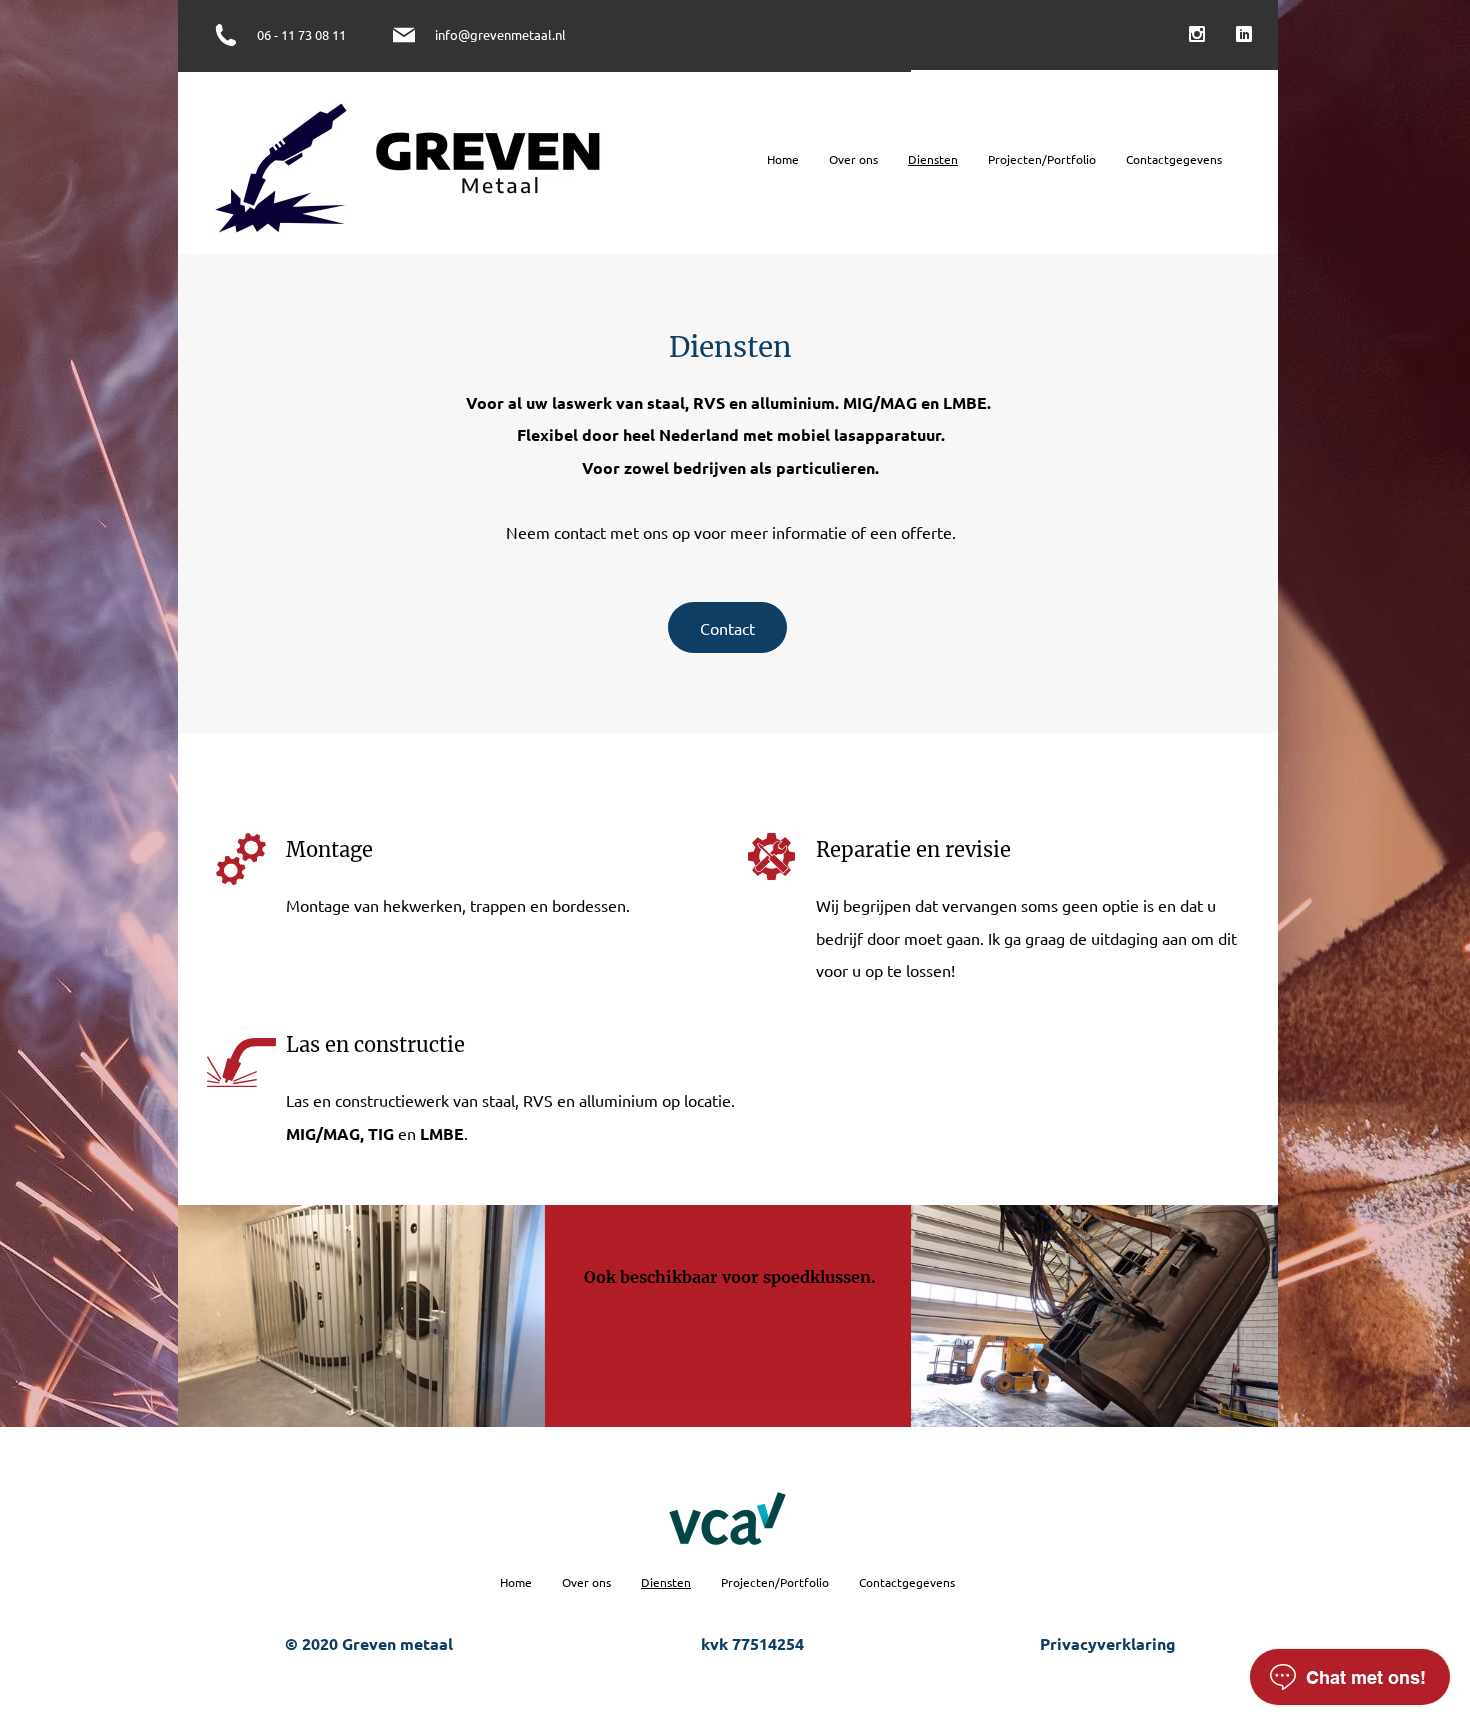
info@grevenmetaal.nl (500, 34)
